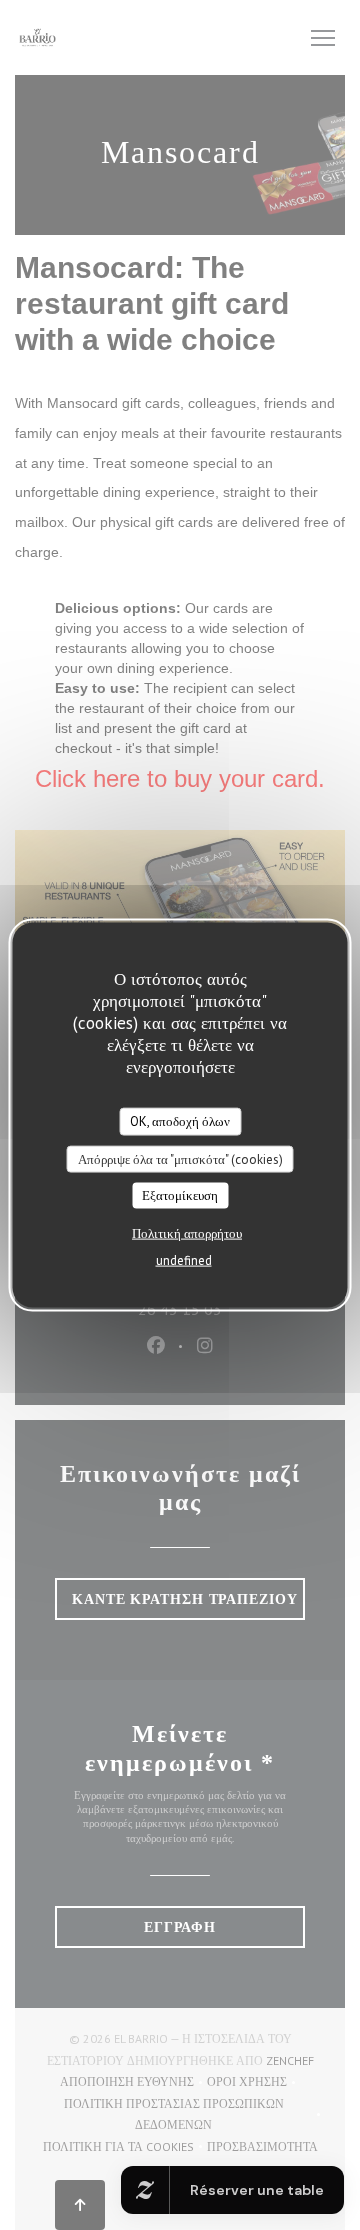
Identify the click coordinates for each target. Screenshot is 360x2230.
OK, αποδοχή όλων (180, 1121)
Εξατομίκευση (180, 1195)
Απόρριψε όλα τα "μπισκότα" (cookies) (180, 1158)
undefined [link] (184, 1259)
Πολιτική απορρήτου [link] (187, 1232)
